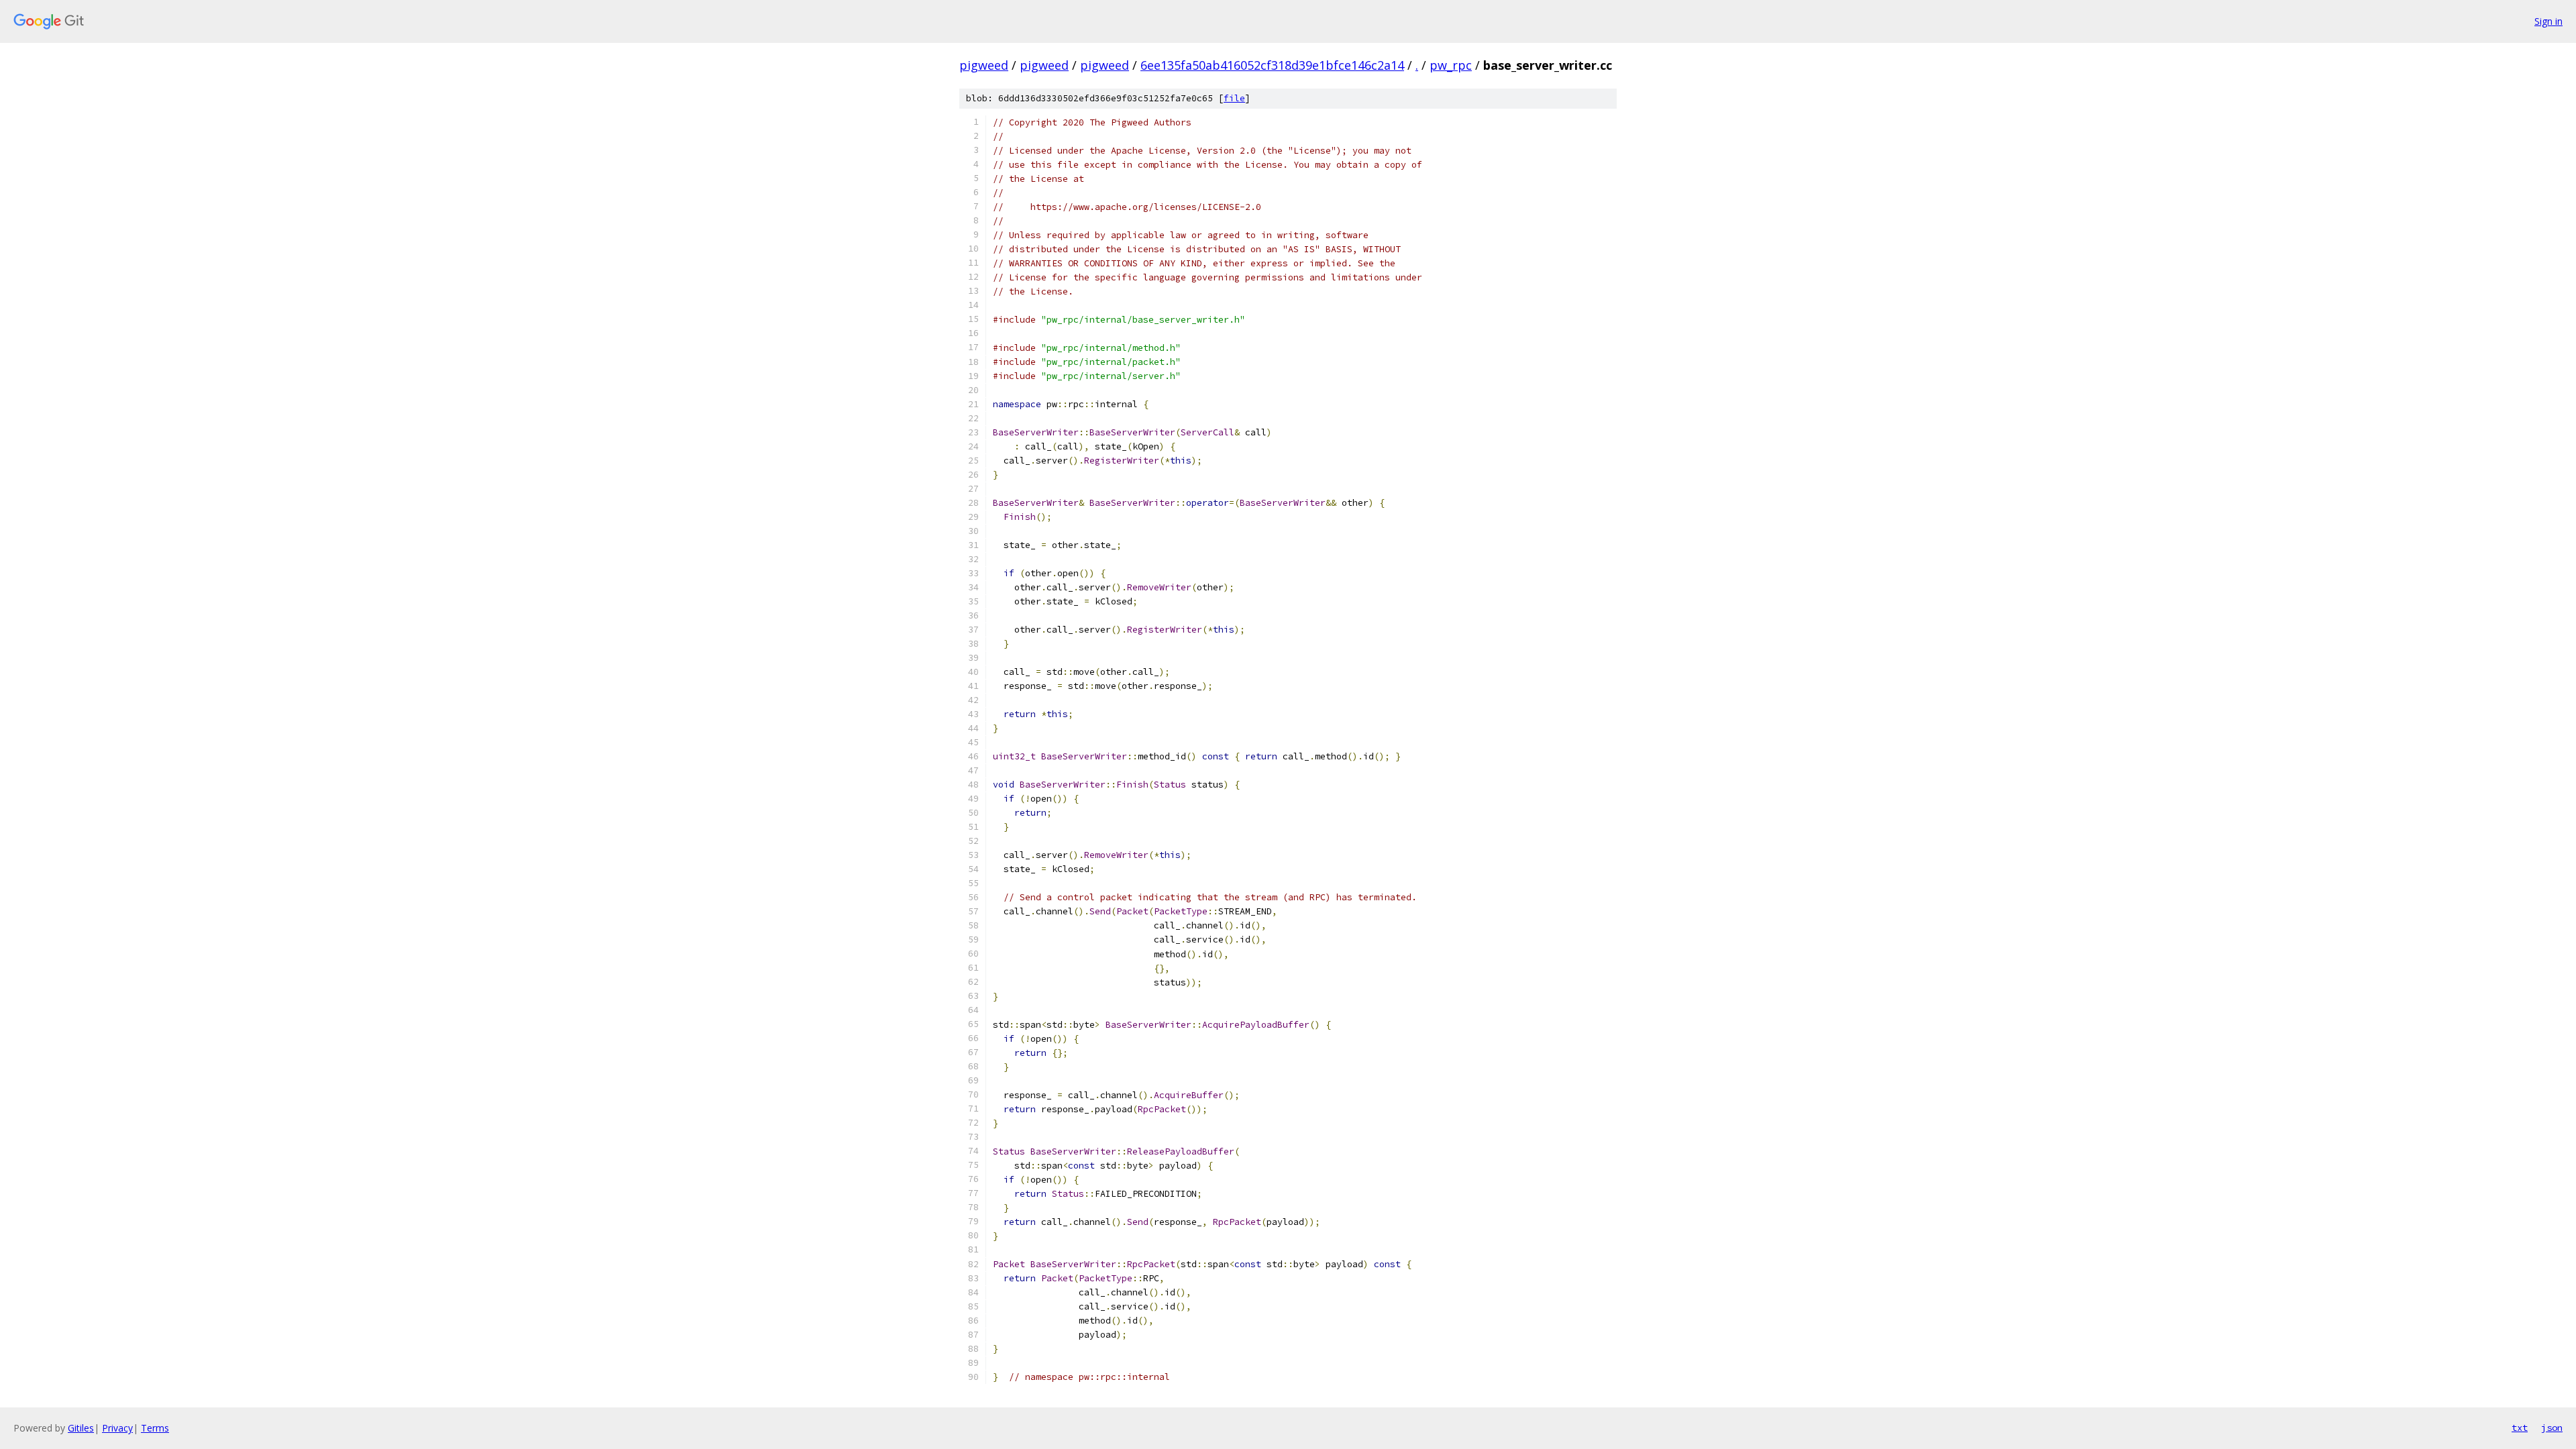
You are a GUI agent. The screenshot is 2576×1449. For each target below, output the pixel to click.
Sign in (2548, 21)
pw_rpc (1451, 65)
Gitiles (81, 1428)
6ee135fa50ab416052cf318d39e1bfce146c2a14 (1272, 65)
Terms (155, 1428)
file (1234, 98)
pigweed (984, 65)
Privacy (117, 1428)
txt (2520, 1428)
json (2552, 1428)
